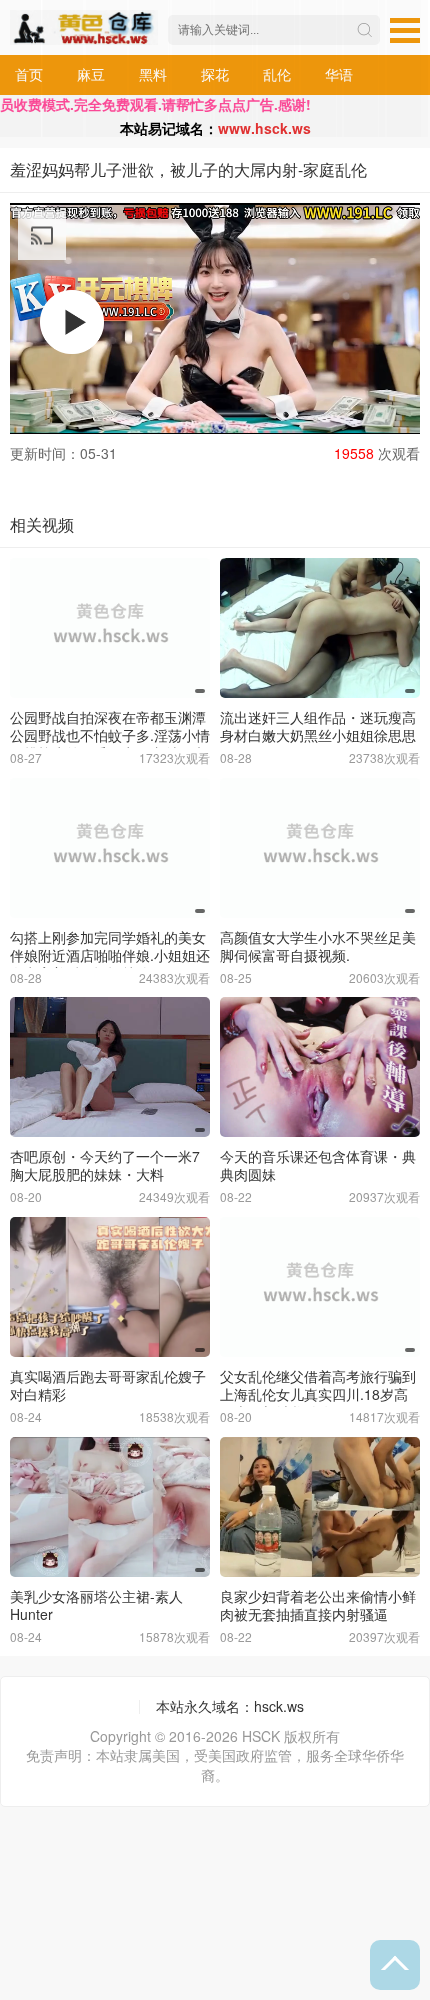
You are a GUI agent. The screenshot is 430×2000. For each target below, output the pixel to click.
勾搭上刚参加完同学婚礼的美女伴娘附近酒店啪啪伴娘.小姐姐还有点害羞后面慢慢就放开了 (110, 955)
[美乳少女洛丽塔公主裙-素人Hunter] (110, 1507)
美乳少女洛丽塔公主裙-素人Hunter (96, 1605)
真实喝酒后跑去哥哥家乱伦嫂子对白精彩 (108, 1385)
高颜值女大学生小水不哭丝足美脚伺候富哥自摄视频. (318, 946)
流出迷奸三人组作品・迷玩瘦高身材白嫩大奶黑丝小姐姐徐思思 (318, 726)
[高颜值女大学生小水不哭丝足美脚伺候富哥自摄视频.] (320, 848)
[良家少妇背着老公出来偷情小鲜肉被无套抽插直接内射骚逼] (320, 1507)
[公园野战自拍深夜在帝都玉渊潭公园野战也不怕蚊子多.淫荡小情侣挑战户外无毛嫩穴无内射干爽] (110, 628)
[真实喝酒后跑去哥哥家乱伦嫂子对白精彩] (110, 1287)
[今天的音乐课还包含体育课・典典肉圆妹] (320, 1067)
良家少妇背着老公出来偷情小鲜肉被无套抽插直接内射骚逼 (318, 1605)
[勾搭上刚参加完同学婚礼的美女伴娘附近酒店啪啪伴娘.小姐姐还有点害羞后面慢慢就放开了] (110, 848)
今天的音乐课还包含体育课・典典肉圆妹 (318, 1165)
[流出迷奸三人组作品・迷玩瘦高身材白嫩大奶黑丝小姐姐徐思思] (320, 628)
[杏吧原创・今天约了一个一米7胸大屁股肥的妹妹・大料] (110, 1067)
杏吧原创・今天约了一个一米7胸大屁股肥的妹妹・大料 (105, 1165)
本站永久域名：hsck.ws (230, 1706)
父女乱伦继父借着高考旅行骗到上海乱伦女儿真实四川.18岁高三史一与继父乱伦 (318, 1394)
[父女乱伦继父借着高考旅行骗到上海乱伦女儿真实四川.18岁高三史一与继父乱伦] (320, 1287)
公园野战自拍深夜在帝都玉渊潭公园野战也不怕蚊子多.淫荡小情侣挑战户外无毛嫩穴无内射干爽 (110, 735)
